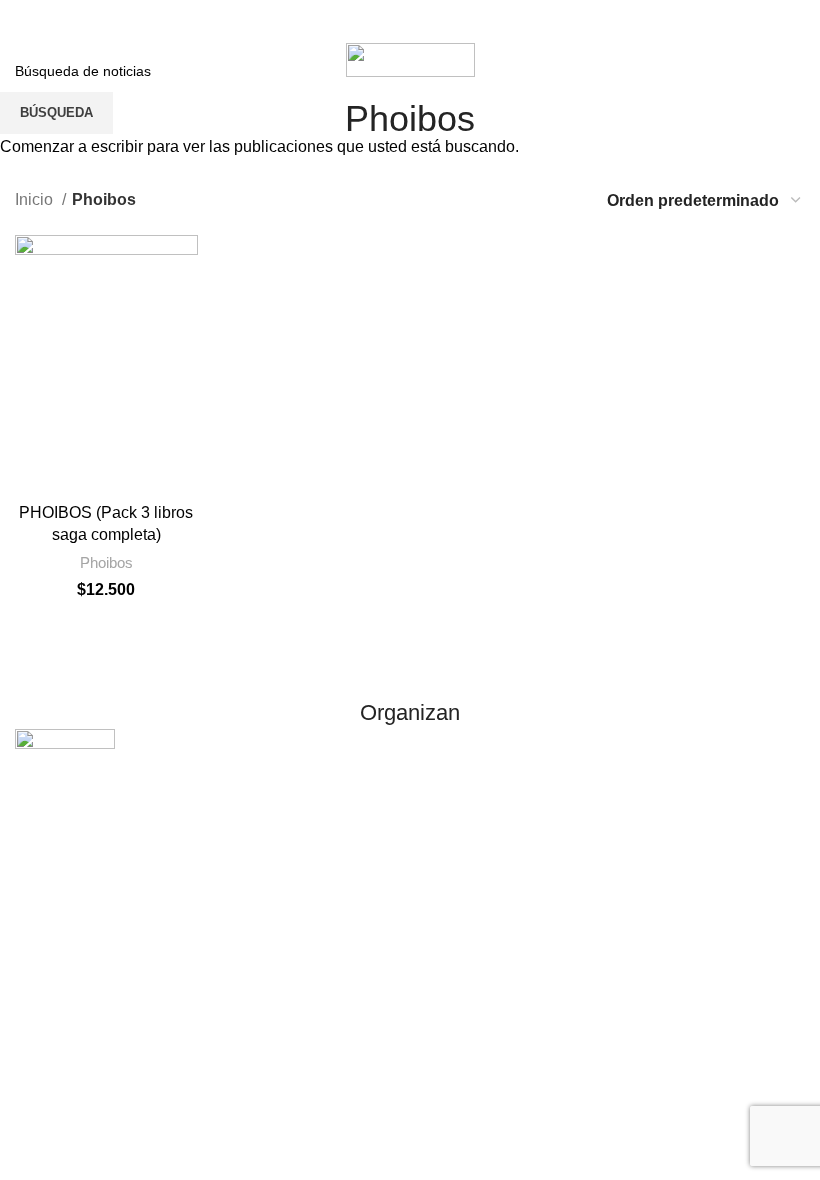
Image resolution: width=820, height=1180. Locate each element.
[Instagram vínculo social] (429, 19)
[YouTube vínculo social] (467, 19)
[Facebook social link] (353, 19)
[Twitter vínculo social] (391, 19)
